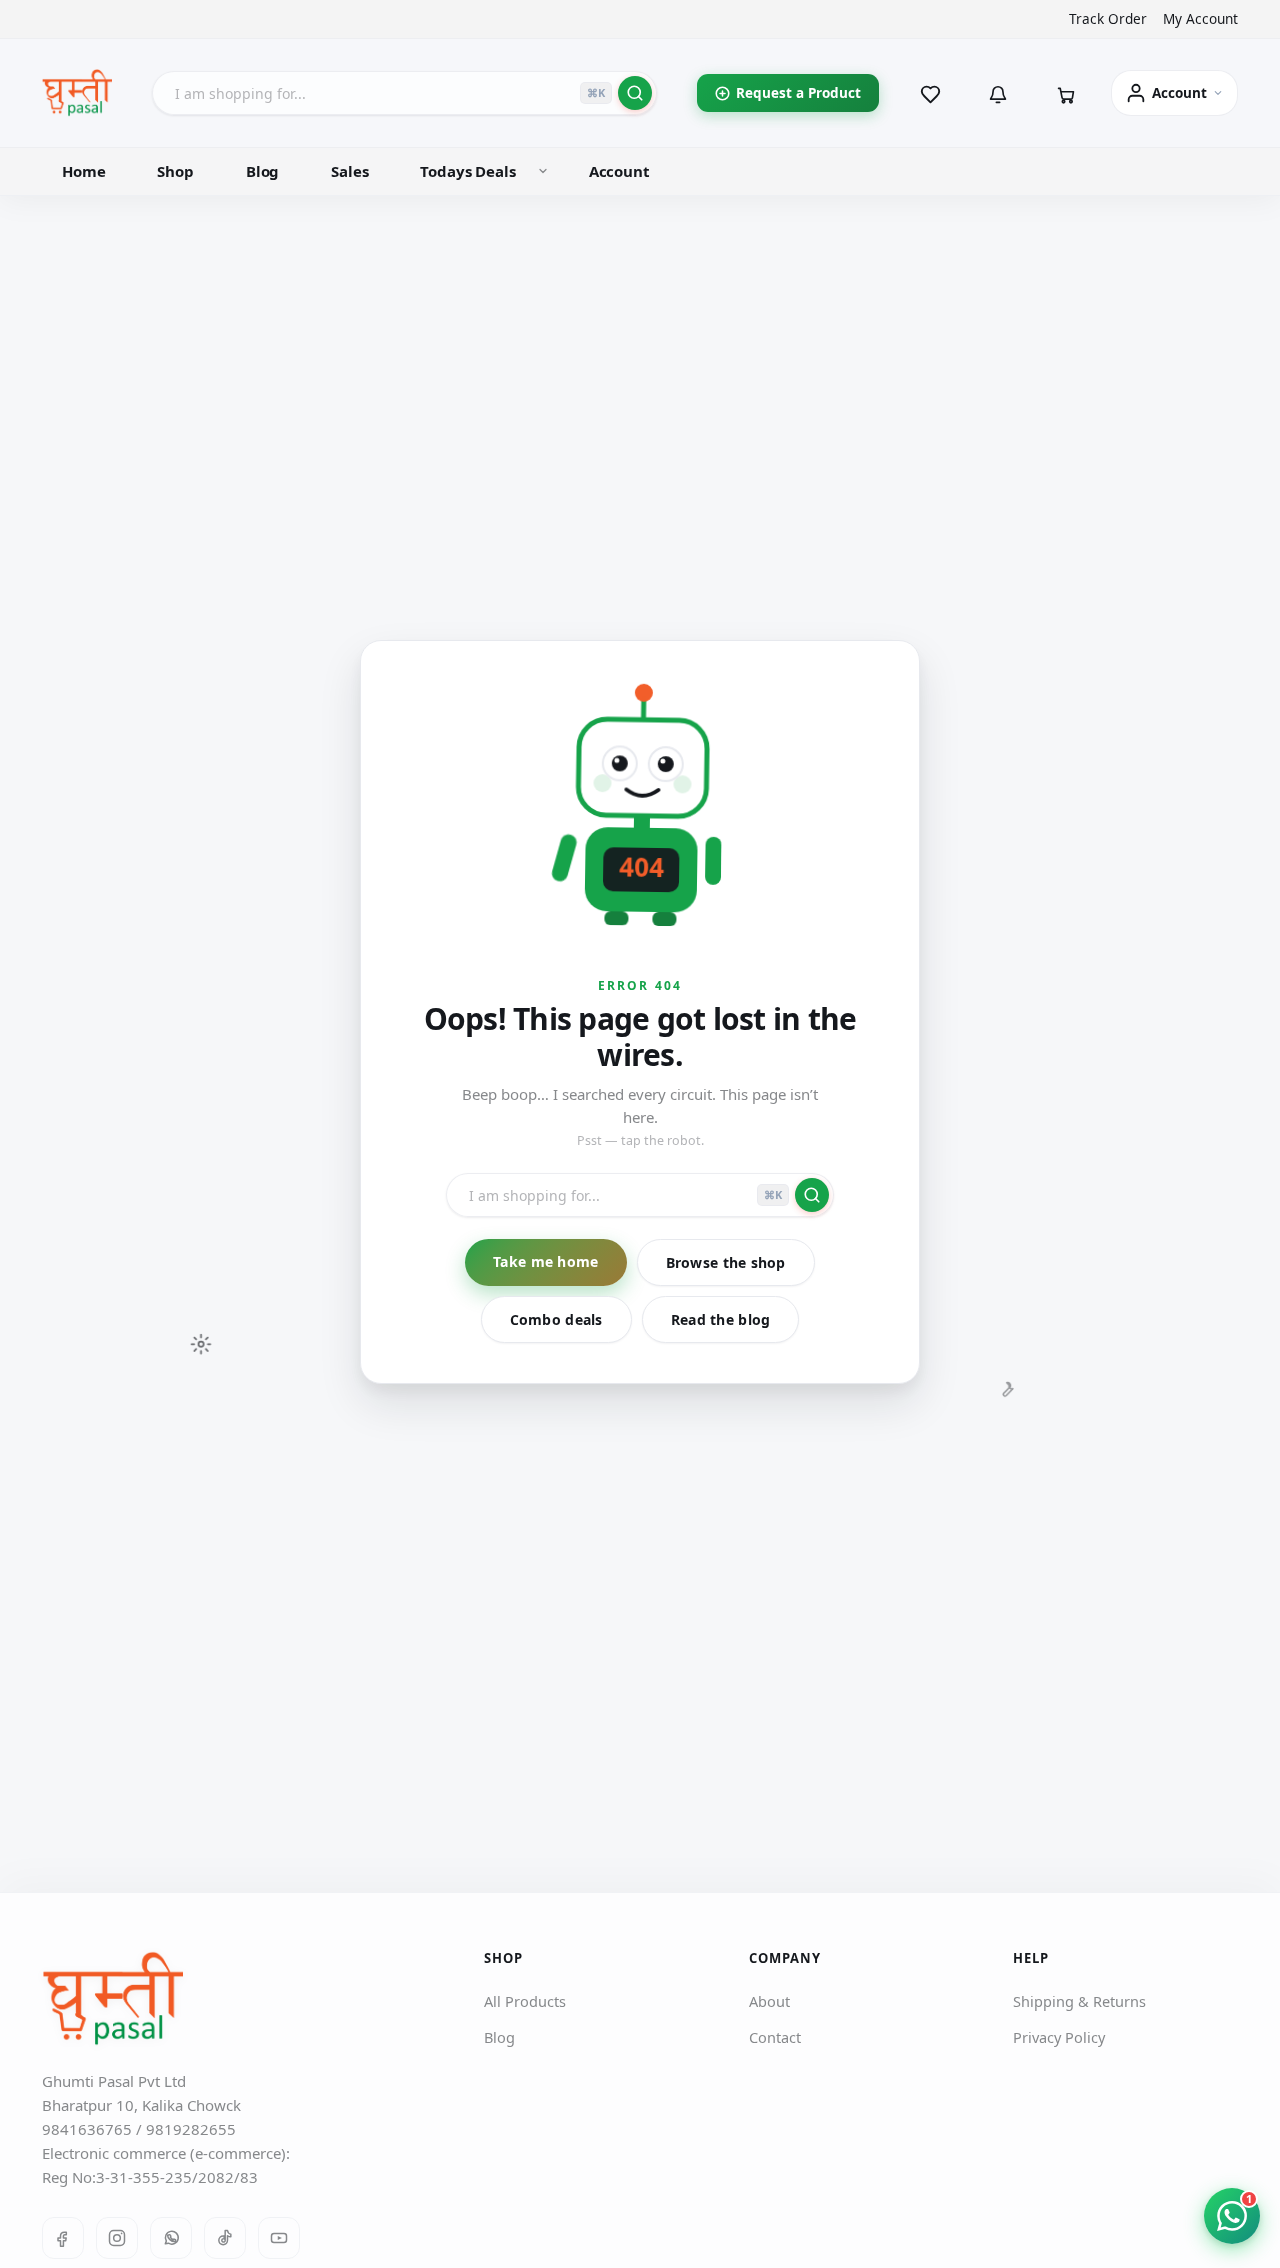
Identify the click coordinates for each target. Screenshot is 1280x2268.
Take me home (545, 1261)
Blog (262, 171)
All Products (525, 2001)
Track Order (1108, 19)
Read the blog (721, 1319)
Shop (175, 171)
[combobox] (404, 93)
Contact (775, 2037)
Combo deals (556, 1319)
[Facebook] (63, 2238)
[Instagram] (117, 2238)
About (769, 2001)
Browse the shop (726, 1262)
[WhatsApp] (171, 2238)
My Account (1200, 19)
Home (83, 171)
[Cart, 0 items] (1066, 93)
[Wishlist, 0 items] (930, 93)
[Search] (635, 93)
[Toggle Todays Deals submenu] (543, 171)
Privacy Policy (1059, 2037)
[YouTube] (279, 2238)
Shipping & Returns (1079, 2001)
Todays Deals (467, 171)
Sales (349, 171)
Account (619, 171)
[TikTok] (225, 2238)
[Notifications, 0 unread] (998, 93)
